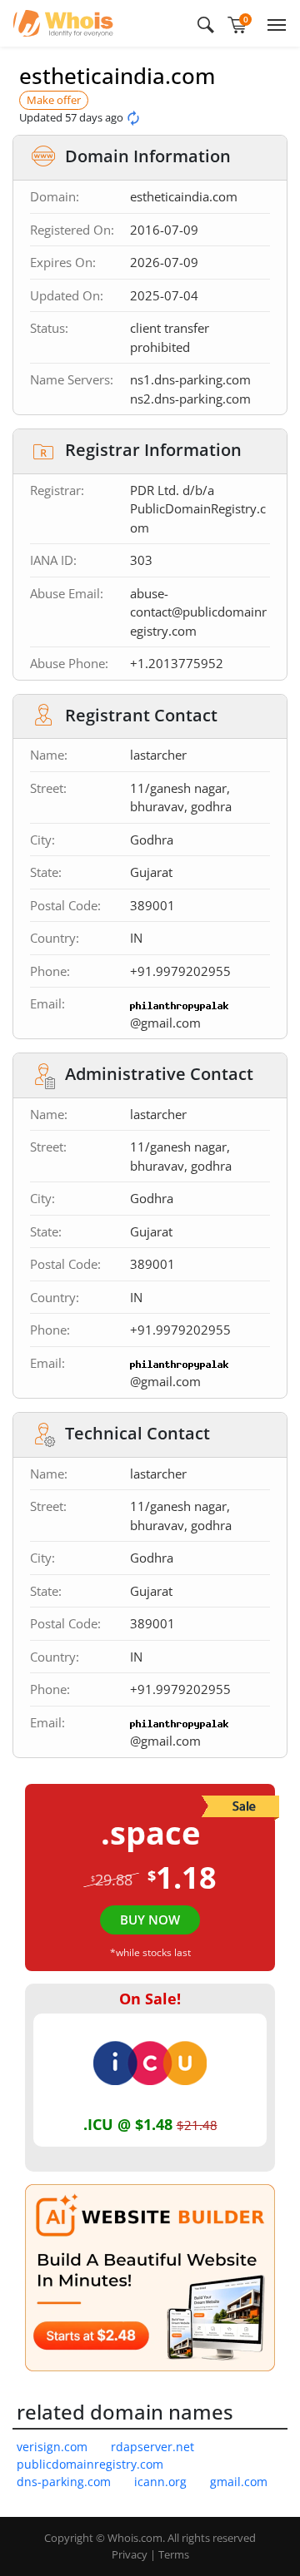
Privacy (130, 2554)
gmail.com (239, 2482)
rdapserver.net (152, 2447)
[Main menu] (273, 23)
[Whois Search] (206, 23)
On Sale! (150, 1999)
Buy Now (150, 1920)
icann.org (160, 2482)
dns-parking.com (64, 2482)
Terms (174, 2554)
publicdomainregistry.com (90, 2464)
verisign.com (52, 2447)
